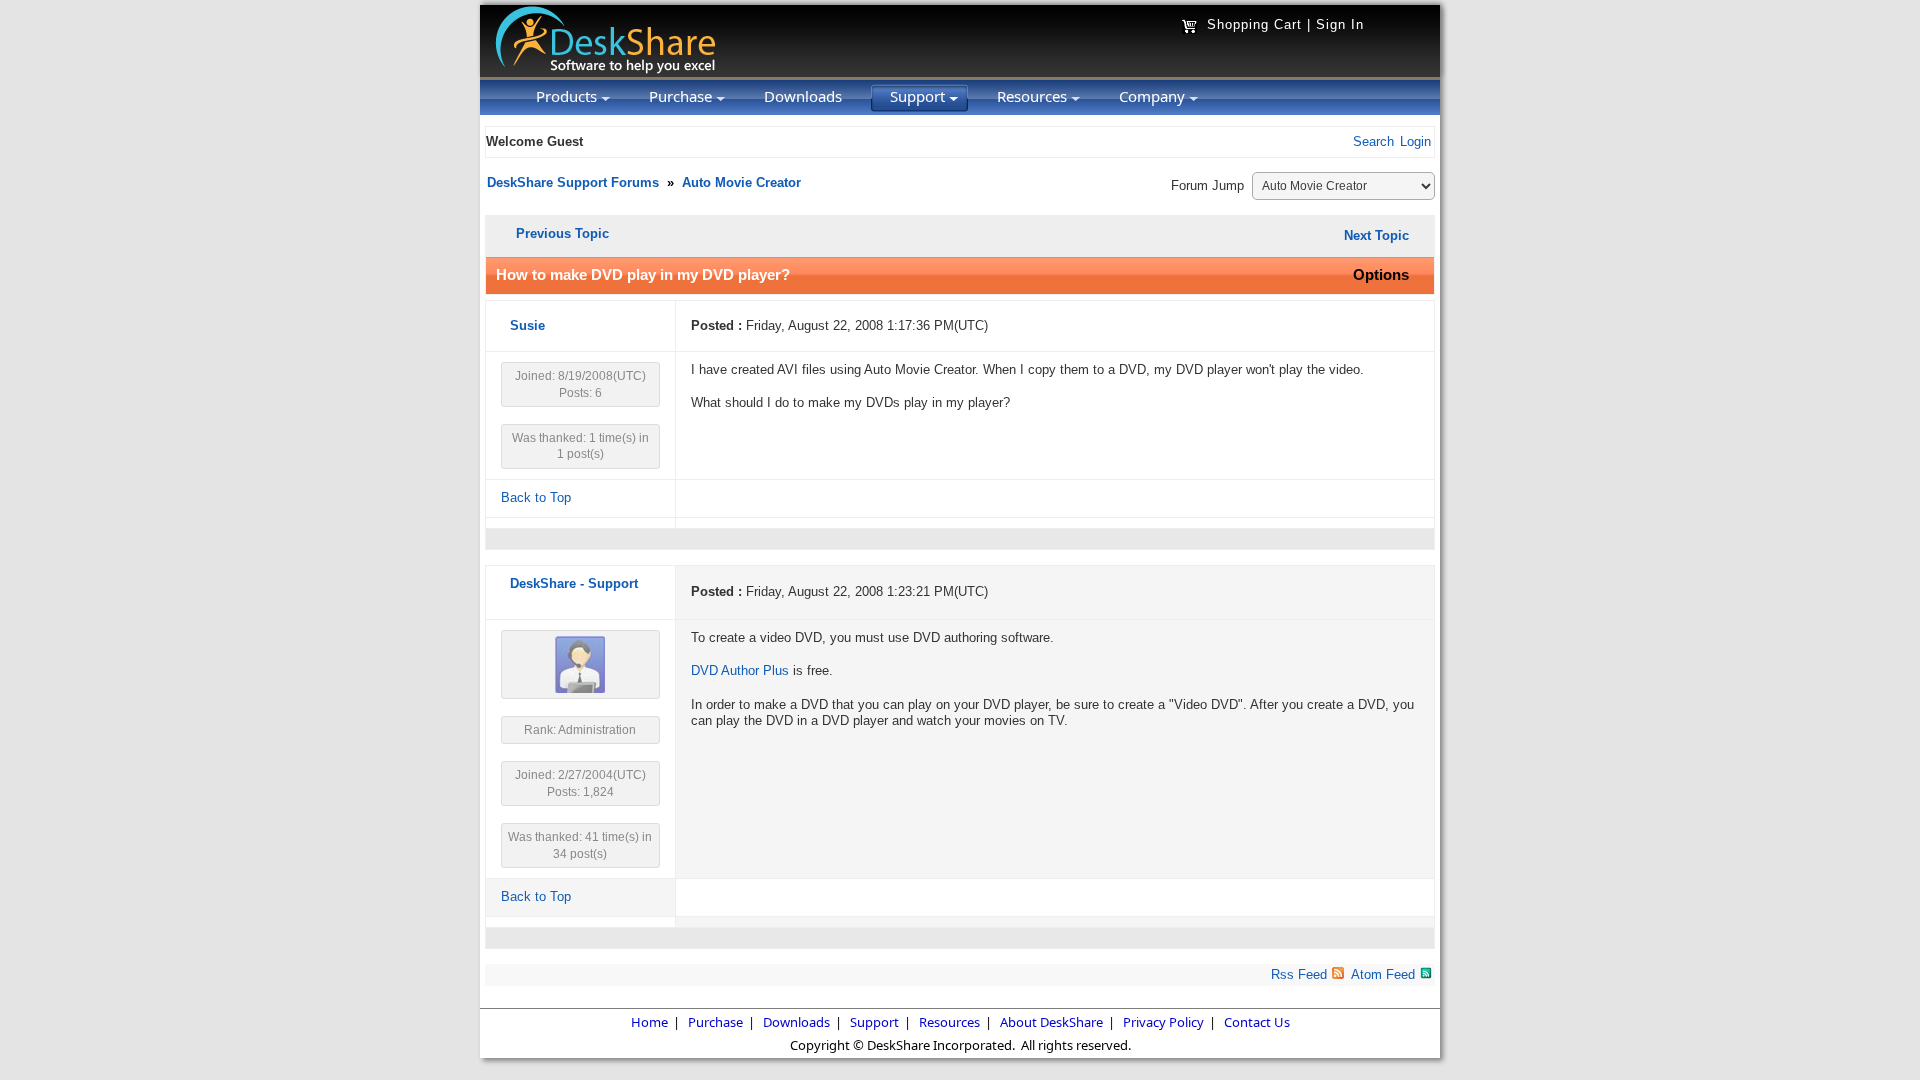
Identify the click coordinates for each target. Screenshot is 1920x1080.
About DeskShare (1051, 1022)
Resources (949, 1022)
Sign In (1340, 24)
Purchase (715, 1022)
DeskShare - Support (574, 584)
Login (1415, 142)
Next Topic (1376, 235)
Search (1373, 142)
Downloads (796, 1022)
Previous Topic (562, 233)
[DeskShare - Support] (580, 689)
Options (1381, 274)
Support (874, 1022)
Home (649, 1022)
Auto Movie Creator (741, 183)
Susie (527, 326)
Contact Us (1257, 1022)
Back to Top (536, 498)
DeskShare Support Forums (573, 183)
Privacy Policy (1163, 1022)
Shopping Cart (1254, 24)
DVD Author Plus (740, 671)
